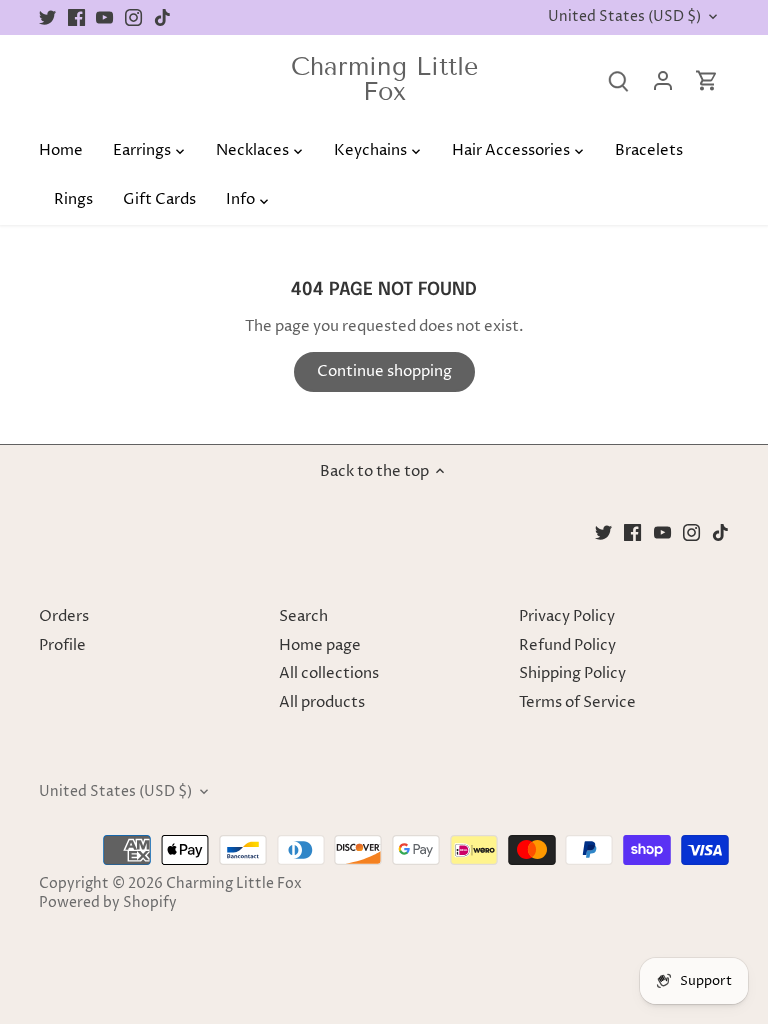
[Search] (619, 80)
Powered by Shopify (108, 903)
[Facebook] (76, 17)
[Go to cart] (707, 80)
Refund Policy (567, 645)
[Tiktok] (162, 17)
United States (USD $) (624, 17)
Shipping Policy (572, 673)
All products (322, 702)
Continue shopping (384, 371)
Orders (64, 616)
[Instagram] (133, 17)
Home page (320, 645)
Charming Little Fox (384, 80)
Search (303, 616)
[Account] (663, 80)
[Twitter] (47, 17)
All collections (329, 673)
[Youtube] (104, 17)
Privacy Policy (567, 616)
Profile (62, 645)
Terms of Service (577, 702)
